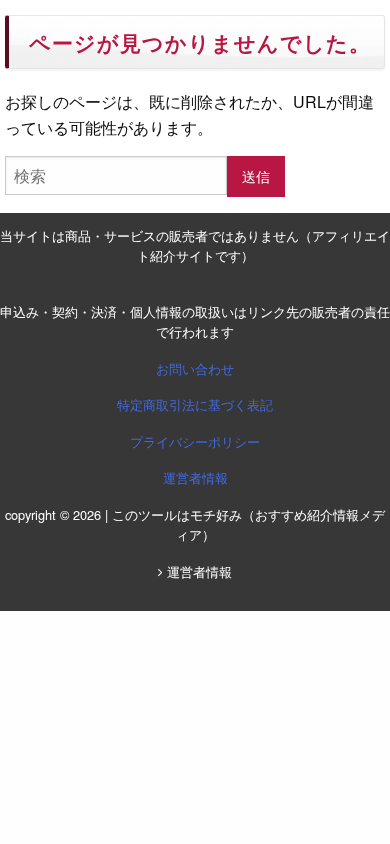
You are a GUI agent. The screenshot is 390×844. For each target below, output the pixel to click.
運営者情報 (195, 477)
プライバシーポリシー (195, 441)
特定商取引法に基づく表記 (195, 404)
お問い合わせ (195, 368)
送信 (256, 175)
